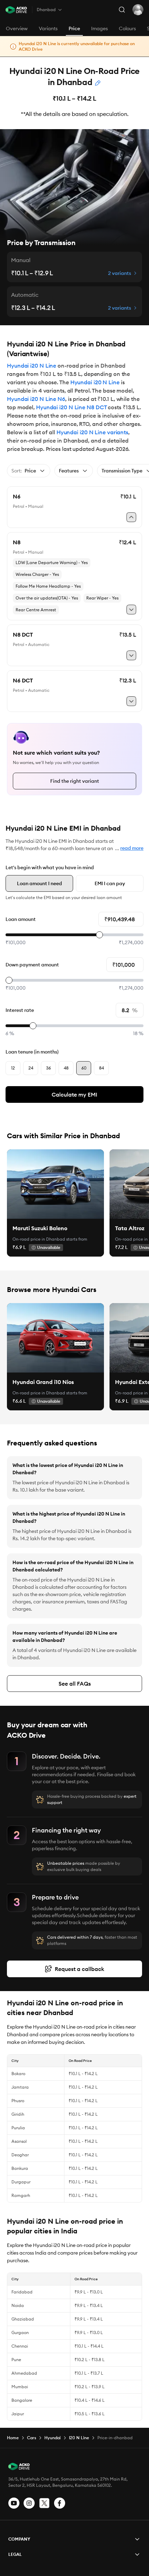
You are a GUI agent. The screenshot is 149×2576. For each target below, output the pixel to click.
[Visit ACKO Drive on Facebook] (60, 2503)
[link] (55, 1184)
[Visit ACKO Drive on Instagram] (29, 2503)
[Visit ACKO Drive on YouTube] (14, 2503)
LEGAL (15, 2554)
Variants (48, 28)
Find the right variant (75, 781)
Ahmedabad (24, 2373)
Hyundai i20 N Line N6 (36, 399)
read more (132, 848)
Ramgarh (21, 2195)
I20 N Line (79, 2438)
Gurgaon (20, 2332)
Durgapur (21, 2182)
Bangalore (22, 2400)
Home (13, 2438)
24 (31, 1068)
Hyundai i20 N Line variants (92, 432)
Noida (18, 2305)
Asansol (19, 2141)
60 (84, 1068)
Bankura (20, 2168)
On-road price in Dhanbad (39, 1239)
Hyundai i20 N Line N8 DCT (71, 407)
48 (66, 1068)
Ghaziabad (23, 2319)
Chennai (20, 2346)
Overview (17, 28)
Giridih (18, 2114)
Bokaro (18, 2074)
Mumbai (20, 2387)
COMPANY (19, 2539)
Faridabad (22, 2292)
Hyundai (52, 2438)
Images (99, 28)
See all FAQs (75, 1684)
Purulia (18, 2128)
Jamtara (20, 2087)
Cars (32, 2438)
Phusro (18, 2101)
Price (74, 28)
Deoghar (20, 2155)
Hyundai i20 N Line (32, 366)
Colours (127, 28)
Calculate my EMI (74, 1094)
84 (102, 1068)
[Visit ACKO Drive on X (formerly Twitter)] (44, 2503)
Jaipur (18, 2414)
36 (49, 1068)
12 (13, 1068)
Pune (16, 2360)
